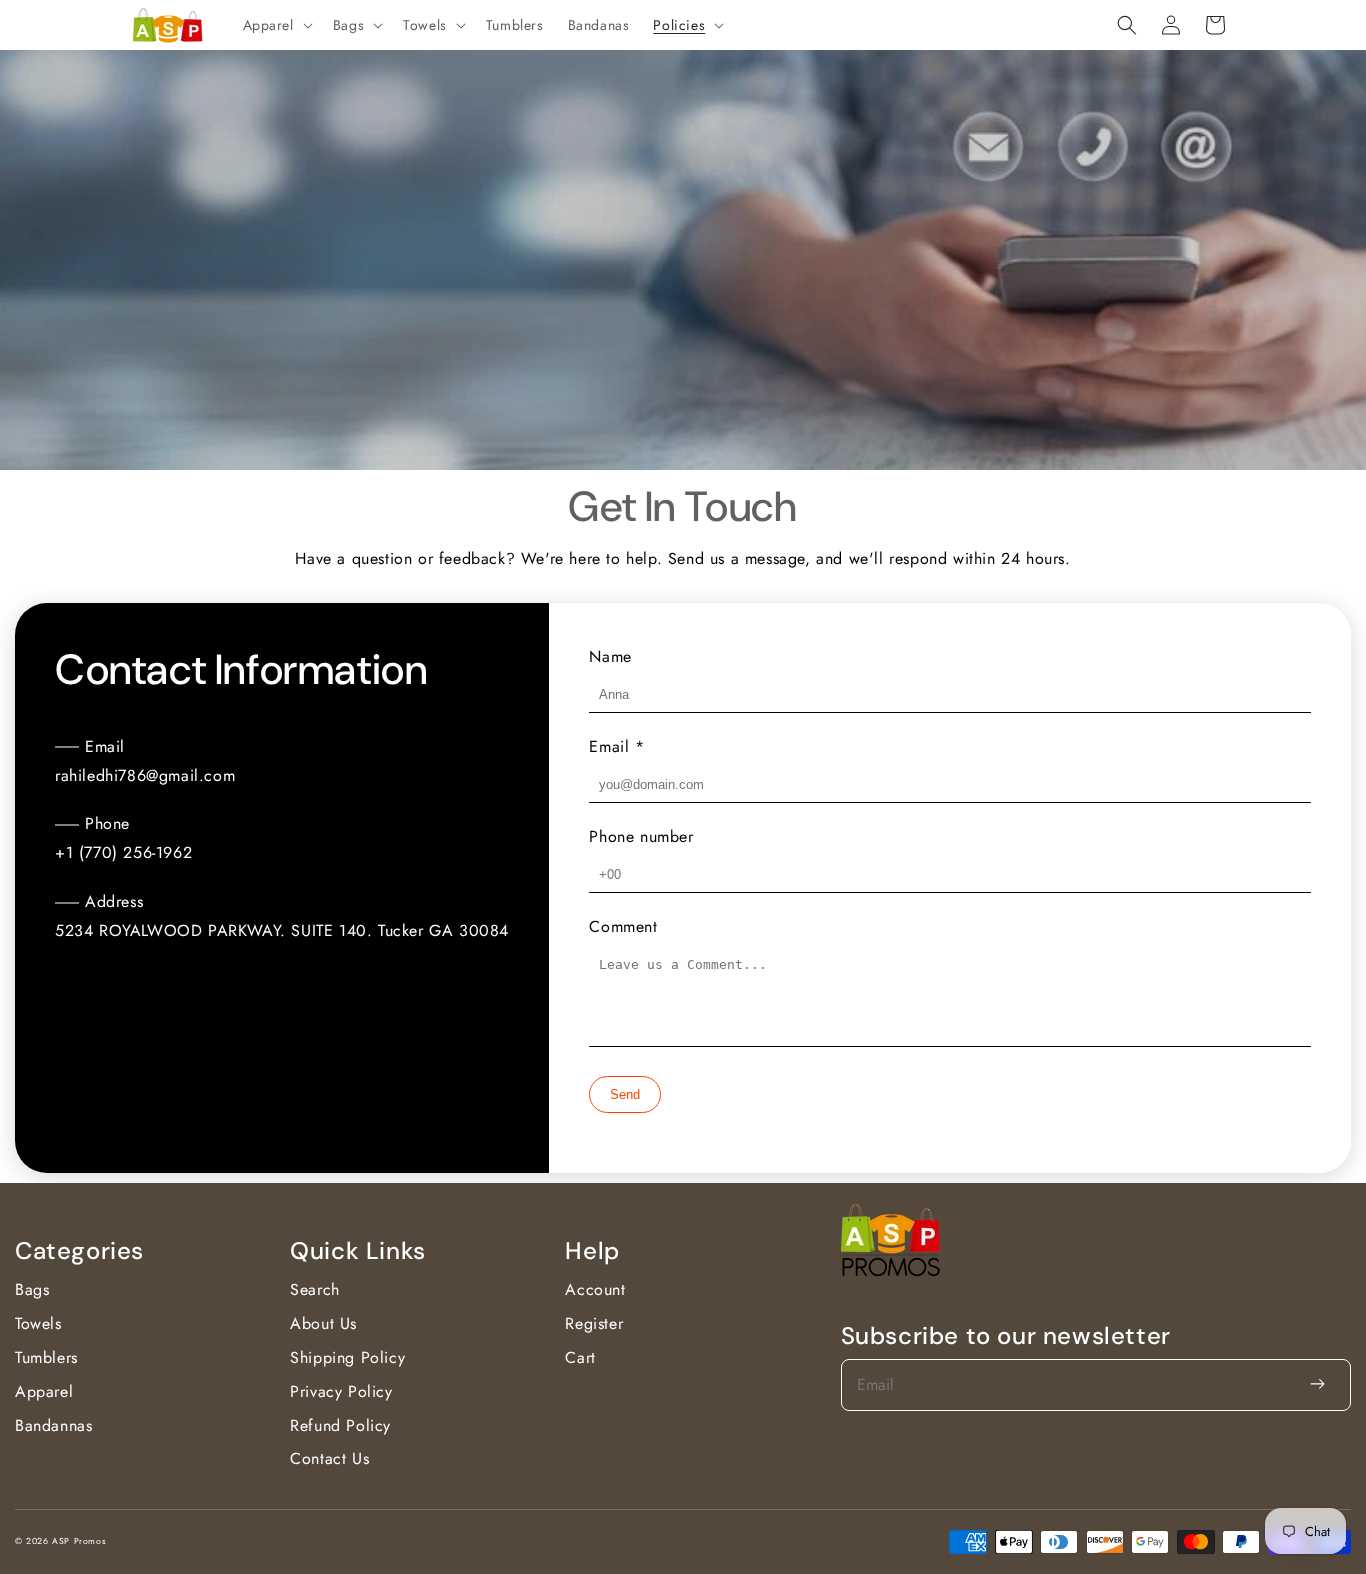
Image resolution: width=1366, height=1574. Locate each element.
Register (594, 1323)
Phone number (641, 836)
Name (610, 656)
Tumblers (46, 1357)
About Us (323, 1323)
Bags (32, 1289)
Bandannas (53, 1425)
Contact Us (329, 1458)
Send (625, 1094)
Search (315, 1289)
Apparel (44, 1391)
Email (616, 746)
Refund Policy (340, 1425)
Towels (38, 1323)
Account (595, 1289)
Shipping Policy (347, 1357)
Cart (580, 1357)
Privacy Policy (341, 1391)
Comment (623, 926)
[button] (276, 25)
